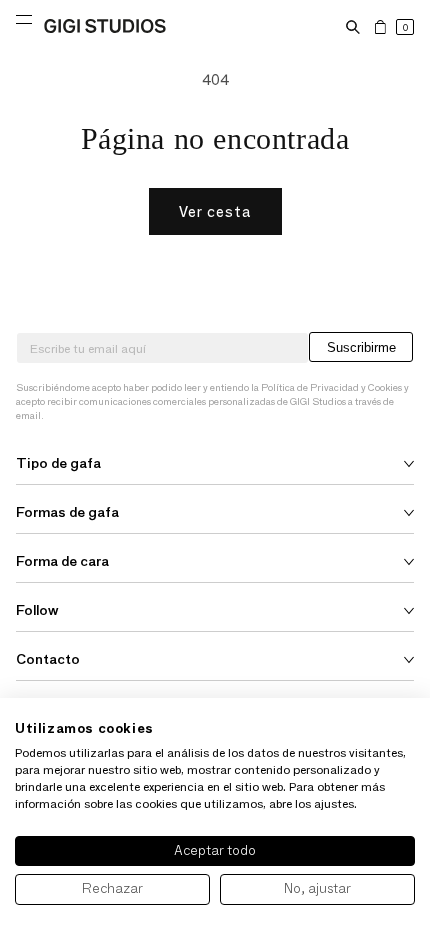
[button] (353, 27)
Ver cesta (215, 211)
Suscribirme (361, 347)
